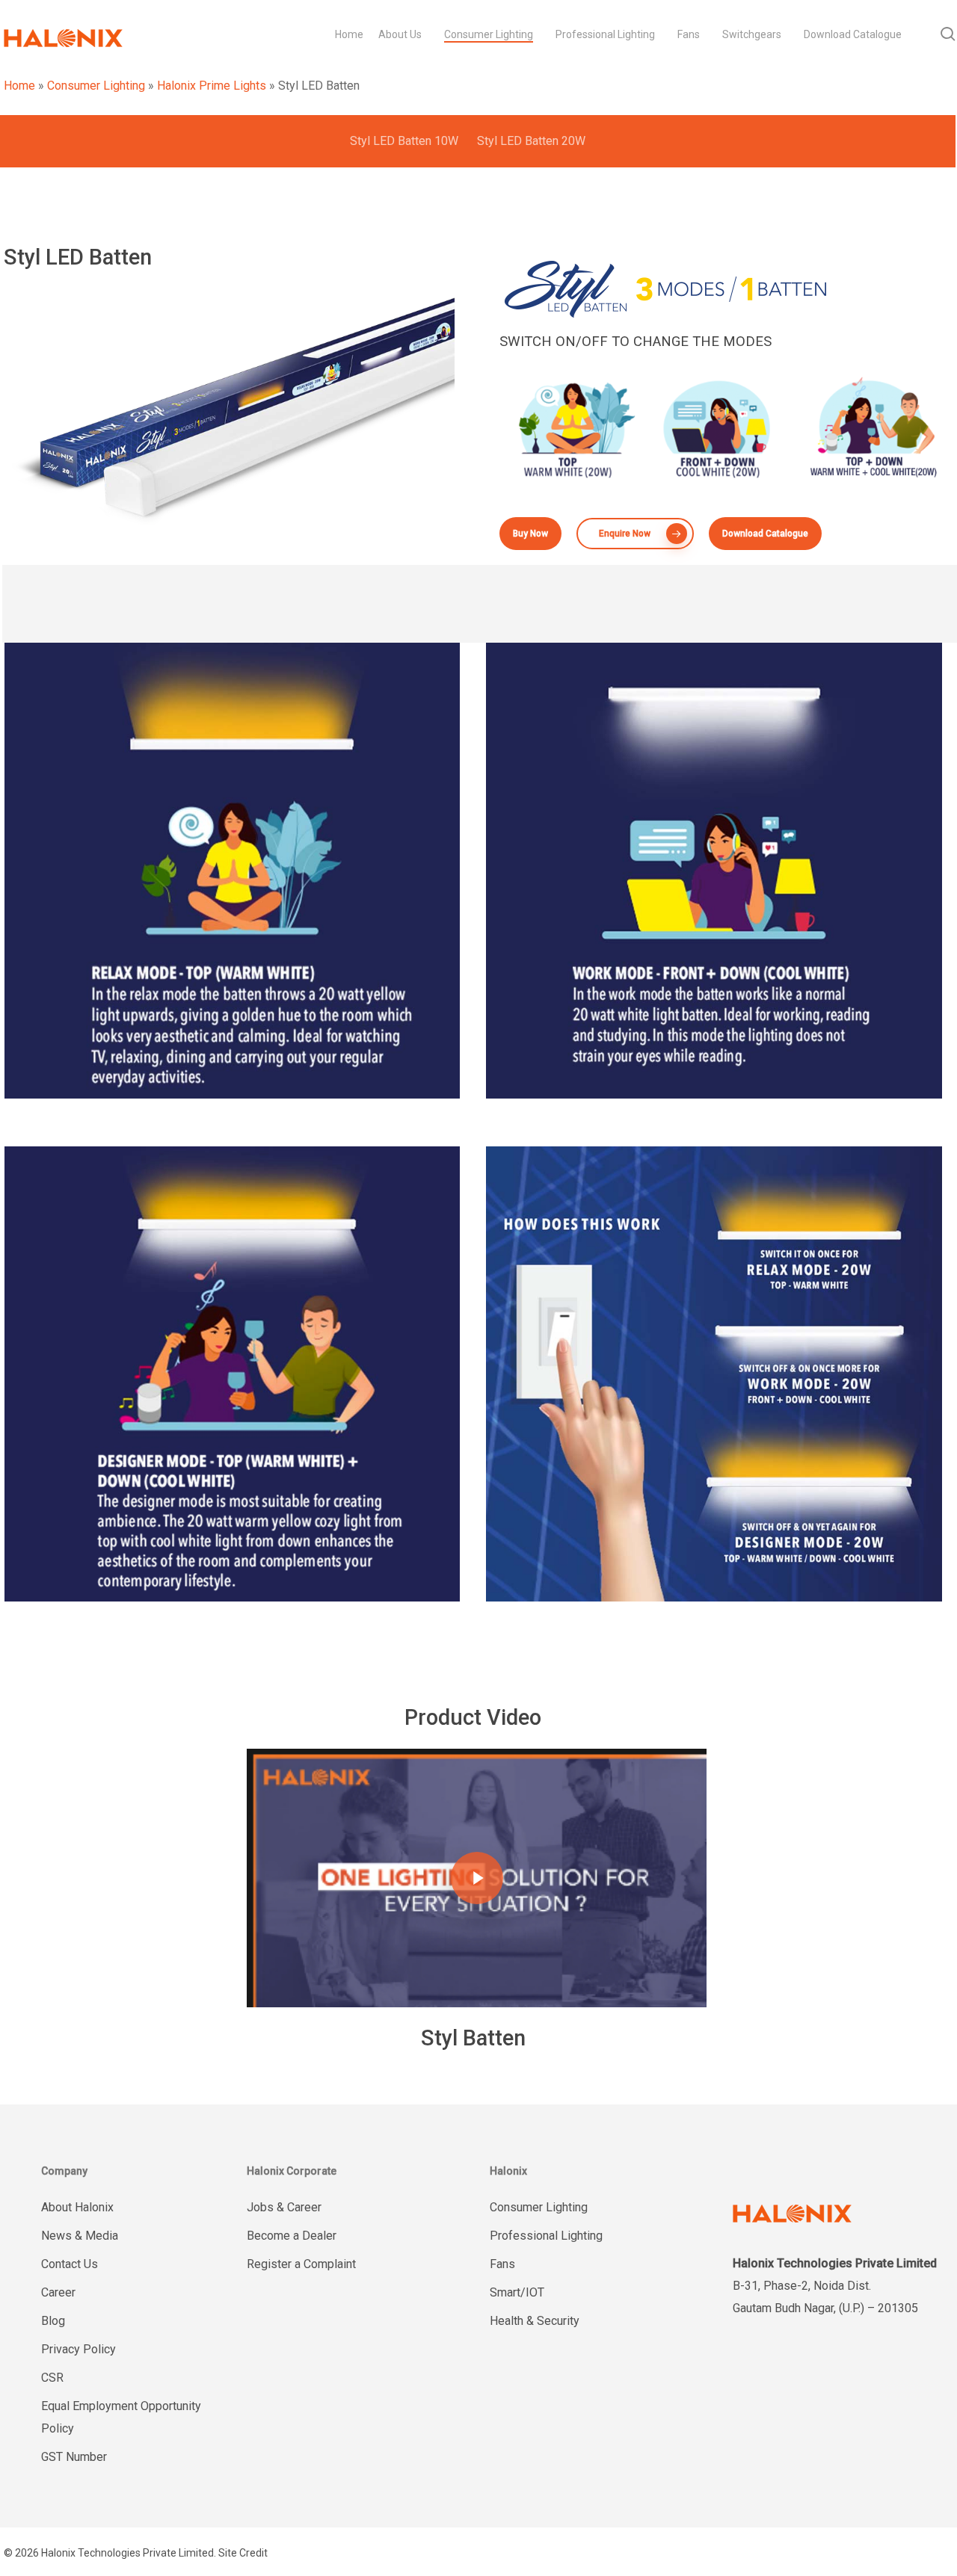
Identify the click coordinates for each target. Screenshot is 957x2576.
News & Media (80, 2236)
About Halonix (77, 2207)
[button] (530, 534)
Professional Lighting (546, 2236)
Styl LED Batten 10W (404, 141)
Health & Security (535, 2321)
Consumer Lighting (96, 86)
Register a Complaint (301, 2264)
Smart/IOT (517, 2292)
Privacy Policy (79, 2349)
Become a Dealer (292, 2236)
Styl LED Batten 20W (531, 141)
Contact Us (70, 2264)
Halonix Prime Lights (212, 86)
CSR (52, 2378)
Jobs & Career (284, 2207)
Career (58, 2292)
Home (19, 86)
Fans (502, 2264)
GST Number (74, 2457)
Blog (53, 2321)
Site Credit (243, 2553)
